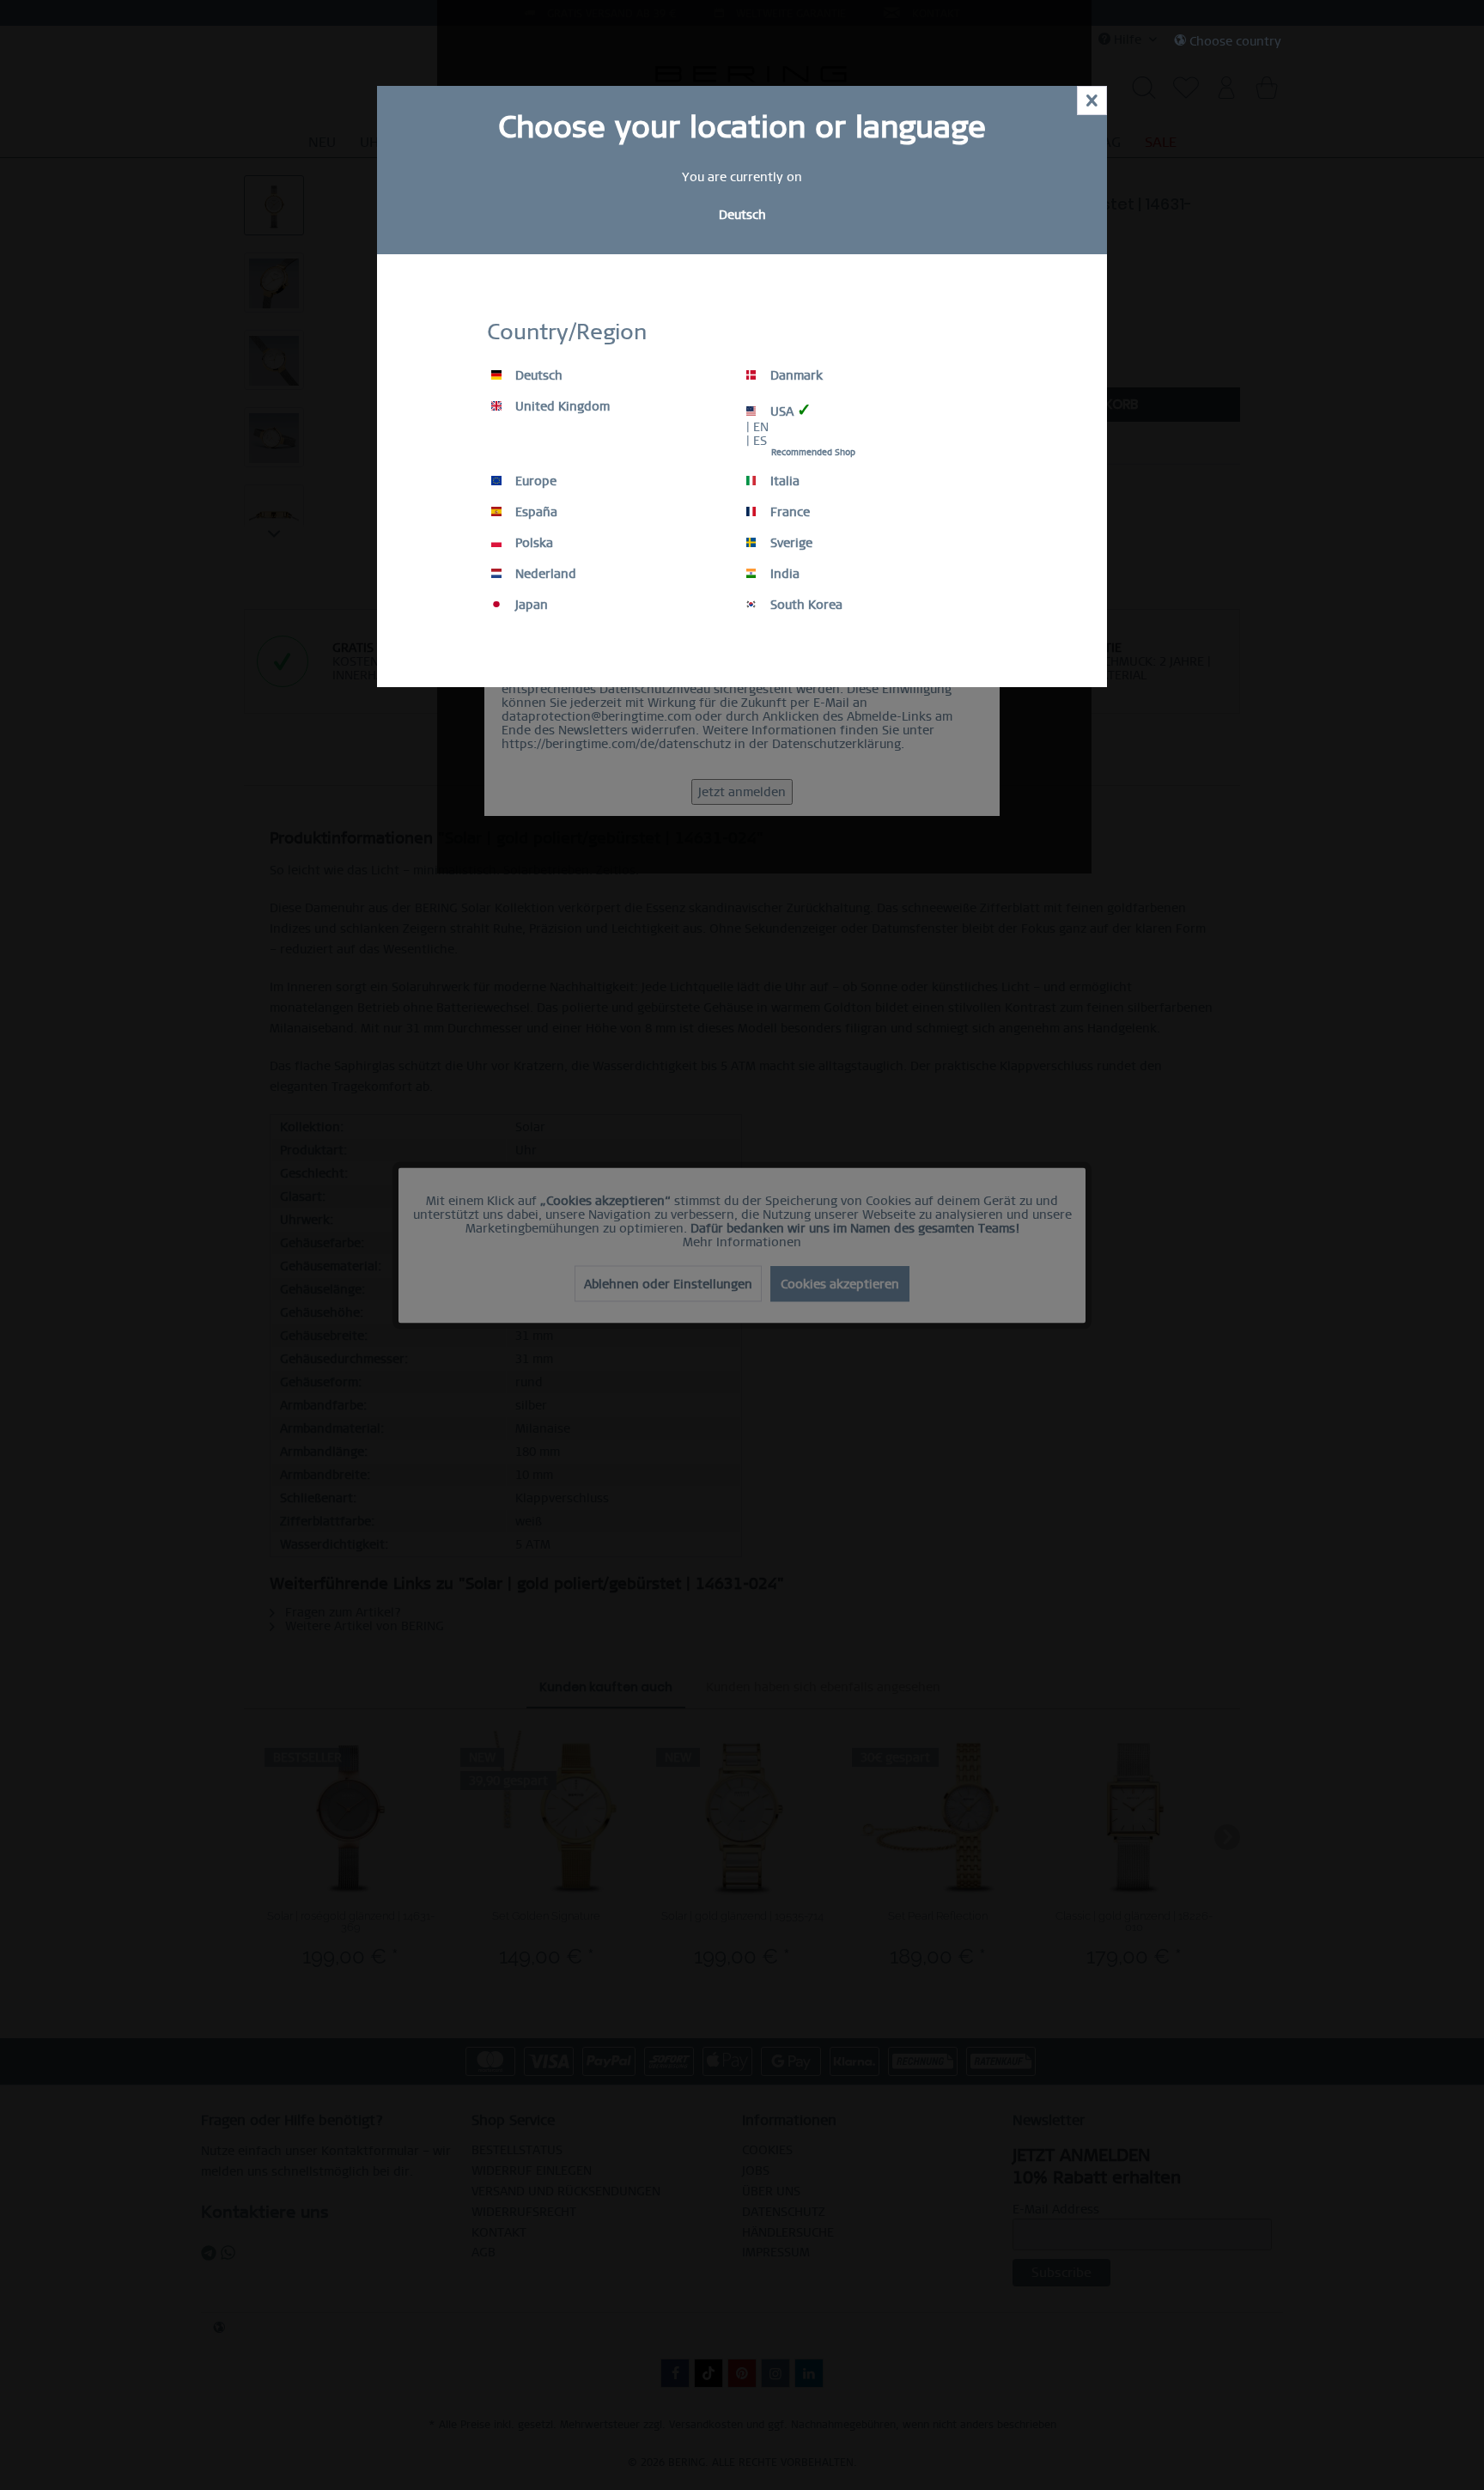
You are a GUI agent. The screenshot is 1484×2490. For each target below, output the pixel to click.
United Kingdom (561, 406)
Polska (532, 543)
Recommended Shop (813, 452)
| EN (757, 427)
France (788, 512)
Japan (530, 605)
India (783, 574)
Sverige (790, 543)
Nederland (544, 574)
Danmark (795, 375)
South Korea (805, 605)
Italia (783, 481)
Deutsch (537, 375)
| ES (757, 441)
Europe (534, 481)
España (535, 512)
